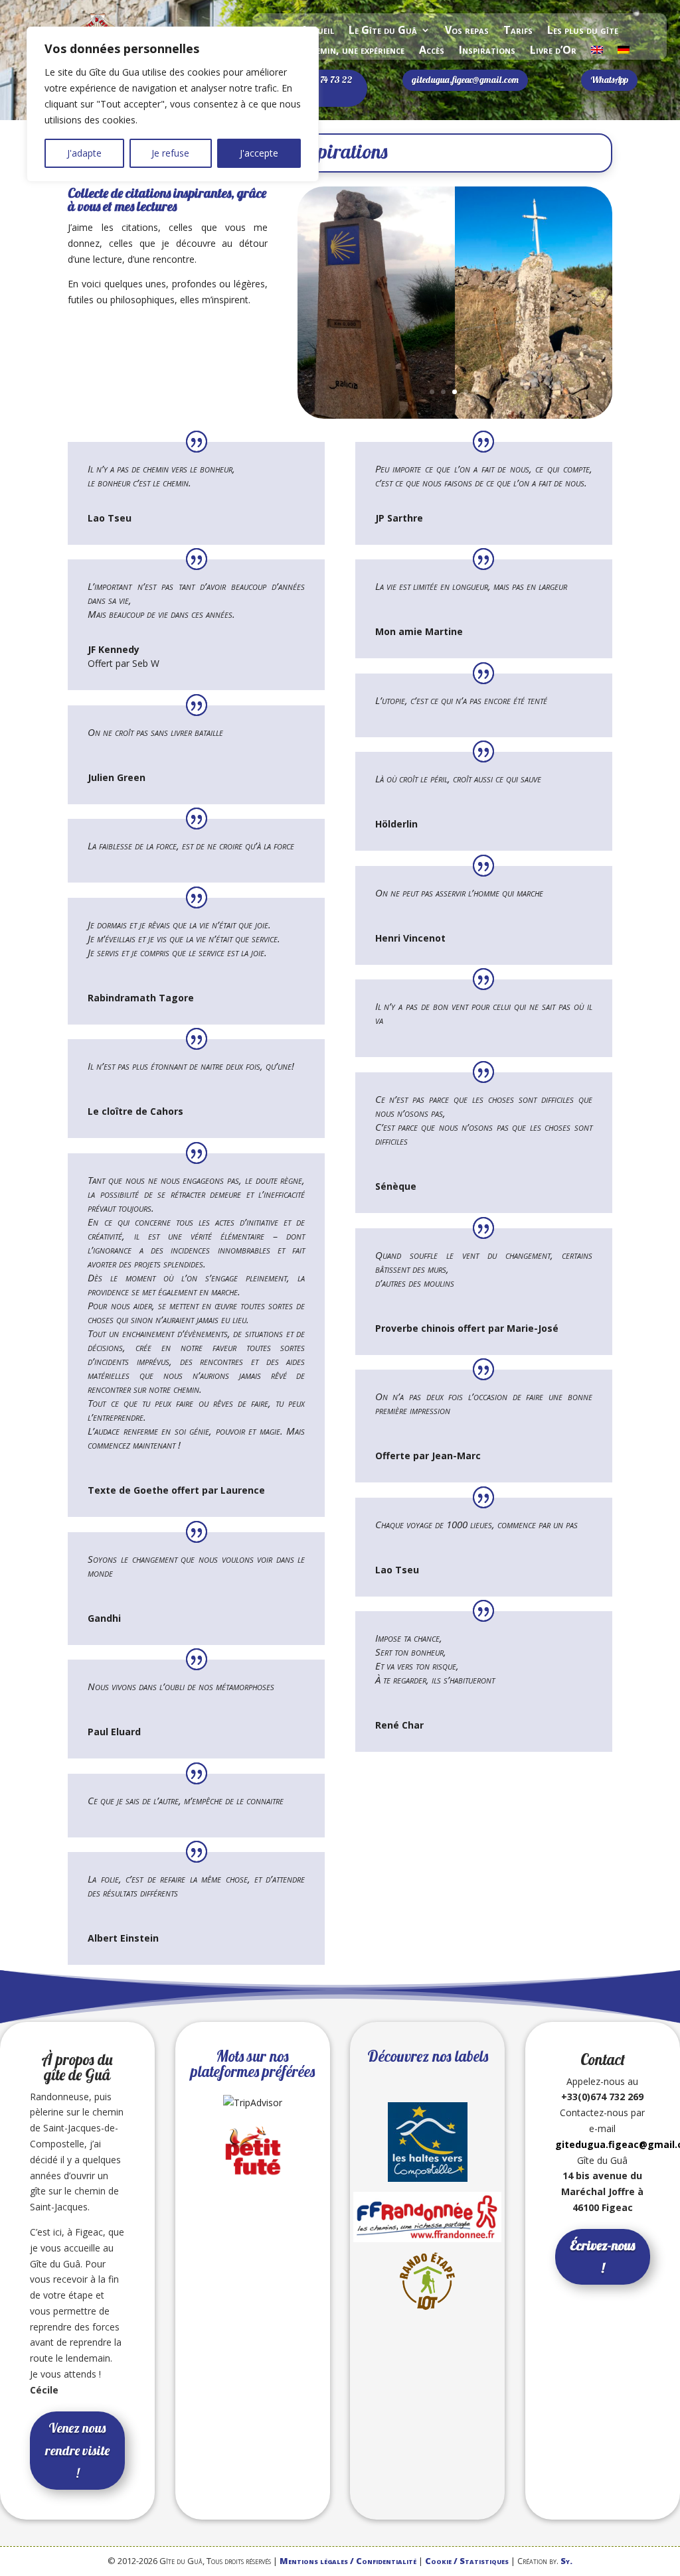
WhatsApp (609, 80)
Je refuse (170, 153)
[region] (173, 104)
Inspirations (487, 51)
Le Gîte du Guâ (383, 31)
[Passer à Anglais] (597, 52)
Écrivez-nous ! (602, 2256)
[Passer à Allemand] (624, 52)
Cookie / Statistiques (467, 2561)
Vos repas (467, 31)
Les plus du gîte (583, 31)
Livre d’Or (553, 51)
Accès (432, 51)
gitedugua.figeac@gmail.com (465, 80)
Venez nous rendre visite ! (77, 2450)
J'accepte (259, 153)
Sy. (566, 2561)
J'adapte (84, 153)
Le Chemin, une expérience (347, 51)
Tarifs (518, 31)
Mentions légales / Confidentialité (348, 2561)
